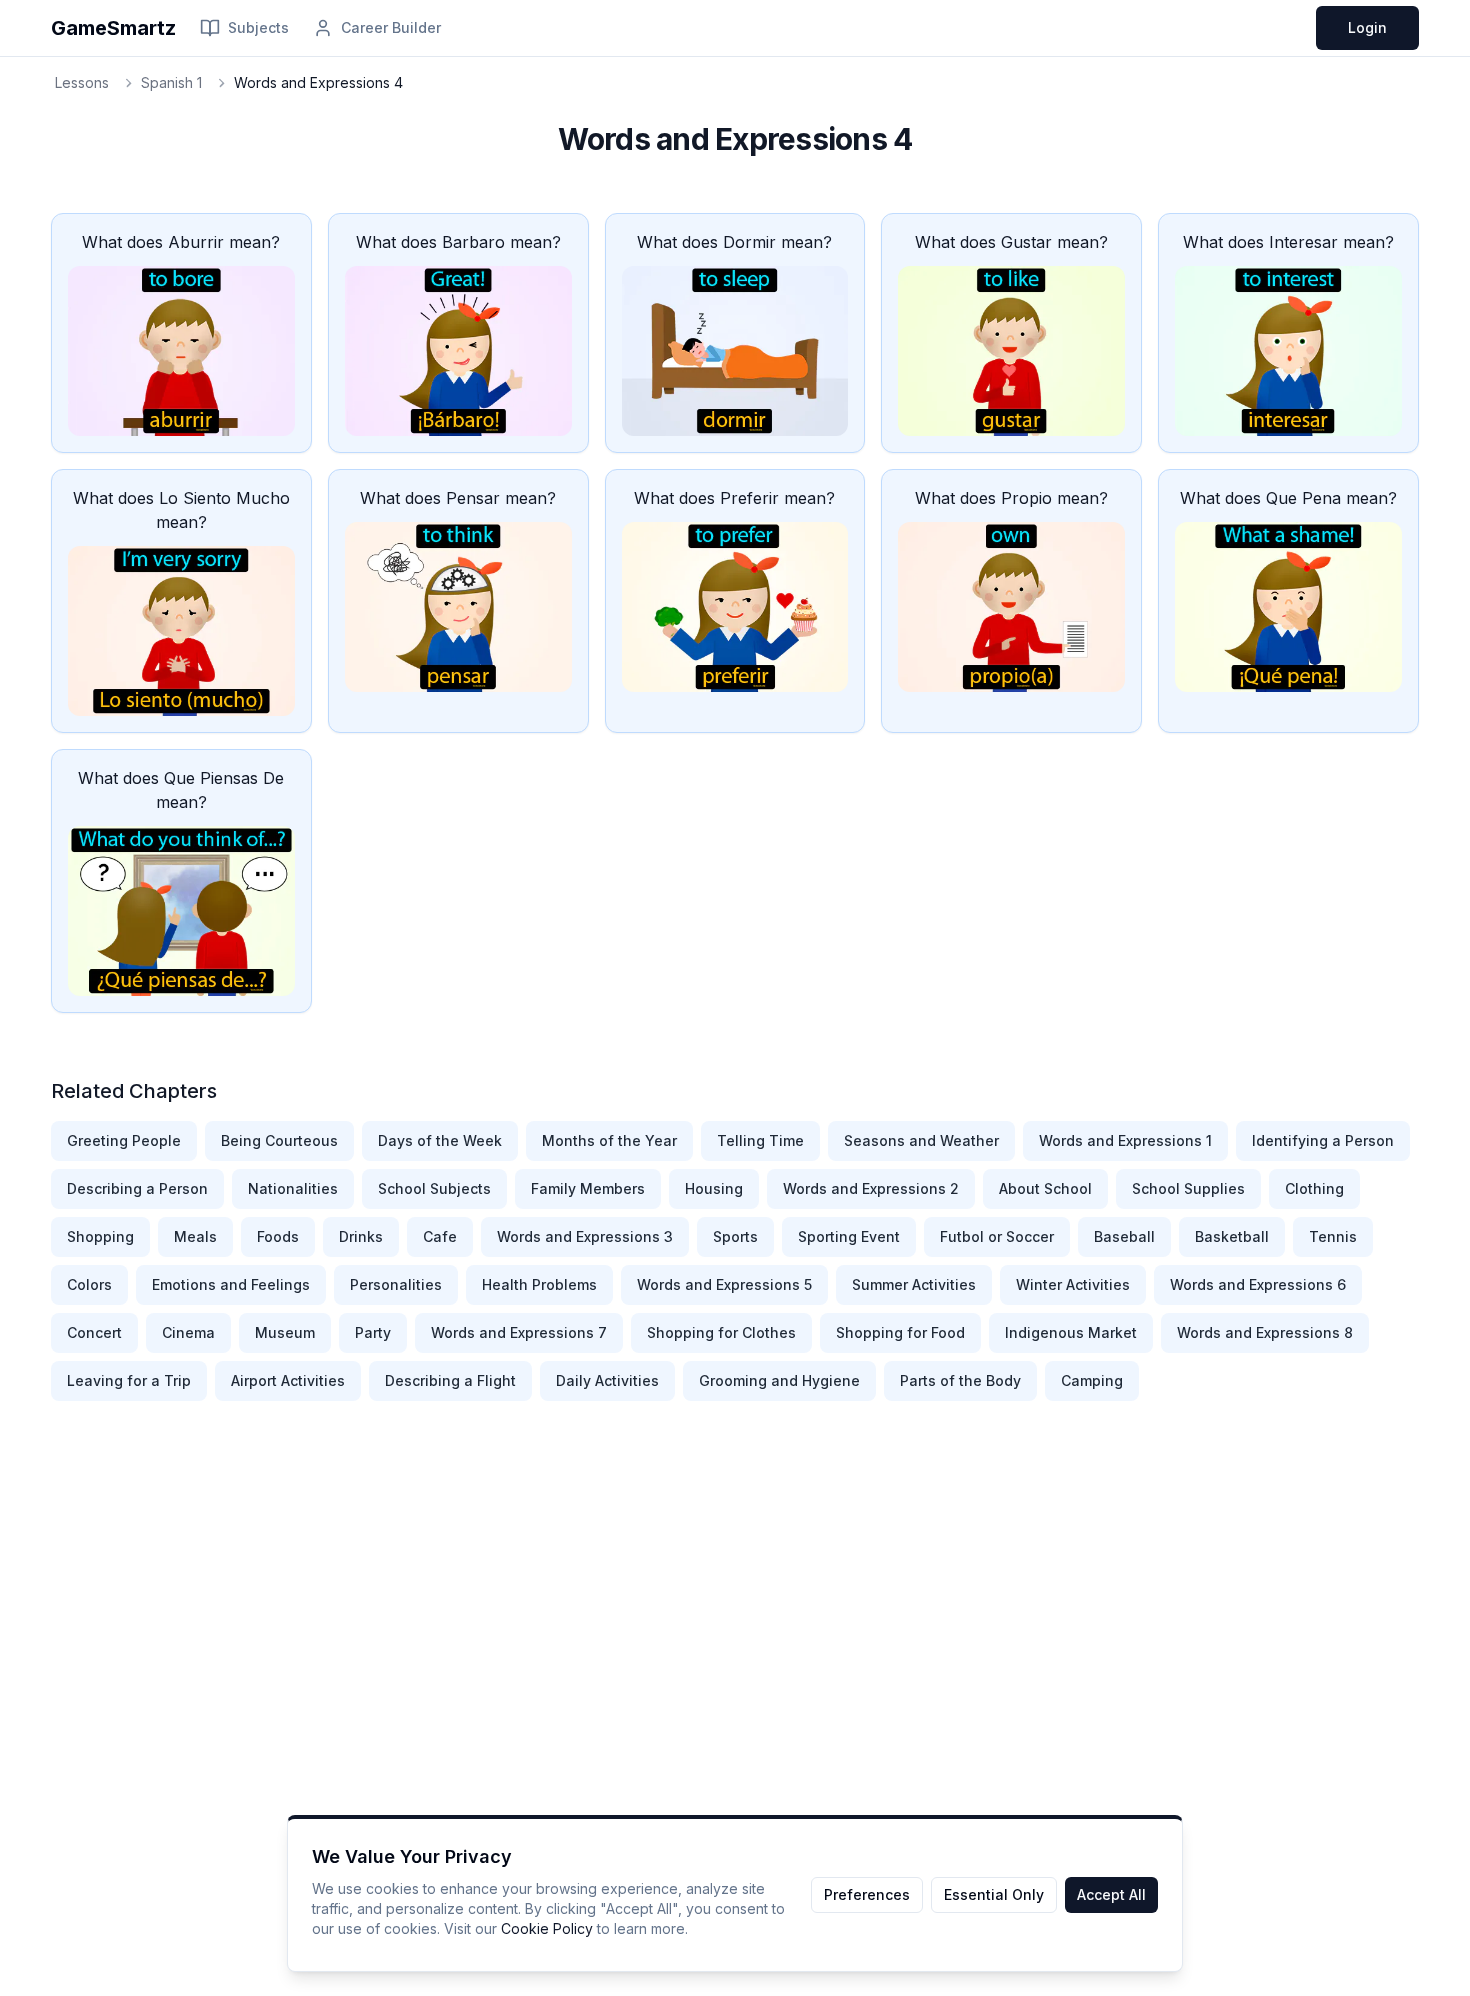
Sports (735, 1236)
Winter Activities (1073, 1284)
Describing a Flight (450, 1380)
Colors (89, 1284)
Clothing (1314, 1188)
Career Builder (391, 27)
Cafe (440, 1236)
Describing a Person (137, 1188)
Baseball (1124, 1236)
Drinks (361, 1236)
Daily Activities (607, 1380)
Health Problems (539, 1284)
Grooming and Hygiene (779, 1380)
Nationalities (293, 1188)
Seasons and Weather (921, 1140)
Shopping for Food (900, 1332)
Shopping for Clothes (721, 1332)
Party (373, 1332)
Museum (285, 1332)
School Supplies (1188, 1188)
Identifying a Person (1323, 1140)
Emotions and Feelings (231, 1284)
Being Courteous (279, 1140)
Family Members (588, 1188)
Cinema (188, 1332)
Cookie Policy (547, 1928)
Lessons (82, 82)
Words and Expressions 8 (1265, 1332)
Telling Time (760, 1140)
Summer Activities (914, 1284)
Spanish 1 (171, 82)
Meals (195, 1236)
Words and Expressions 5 (724, 1284)
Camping (1092, 1380)
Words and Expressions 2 (871, 1188)
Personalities (396, 1284)
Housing (714, 1188)
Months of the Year (609, 1140)
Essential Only (994, 1894)
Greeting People (124, 1140)
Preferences (867, 1894)
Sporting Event (849, 1236)
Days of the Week (440, 1140)
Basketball (1232, 1236)
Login (1367, 27)
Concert (94, 1332)
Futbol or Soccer (997, 1236)
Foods (278, 1236)
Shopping (100, 1236)
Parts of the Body (960, 1380)
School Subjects (434, 1188)
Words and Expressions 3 (585, 1236)
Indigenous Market (1071, 1332)
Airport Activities (288, 1380)
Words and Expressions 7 (519, 1332)
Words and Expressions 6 (1258, 1284)
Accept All (1111, 1894)
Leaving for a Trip (129, 1380)
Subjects (258, 27)
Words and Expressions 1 (1125, 1140)
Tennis (1333, 1236)
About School (1045, 1188)
